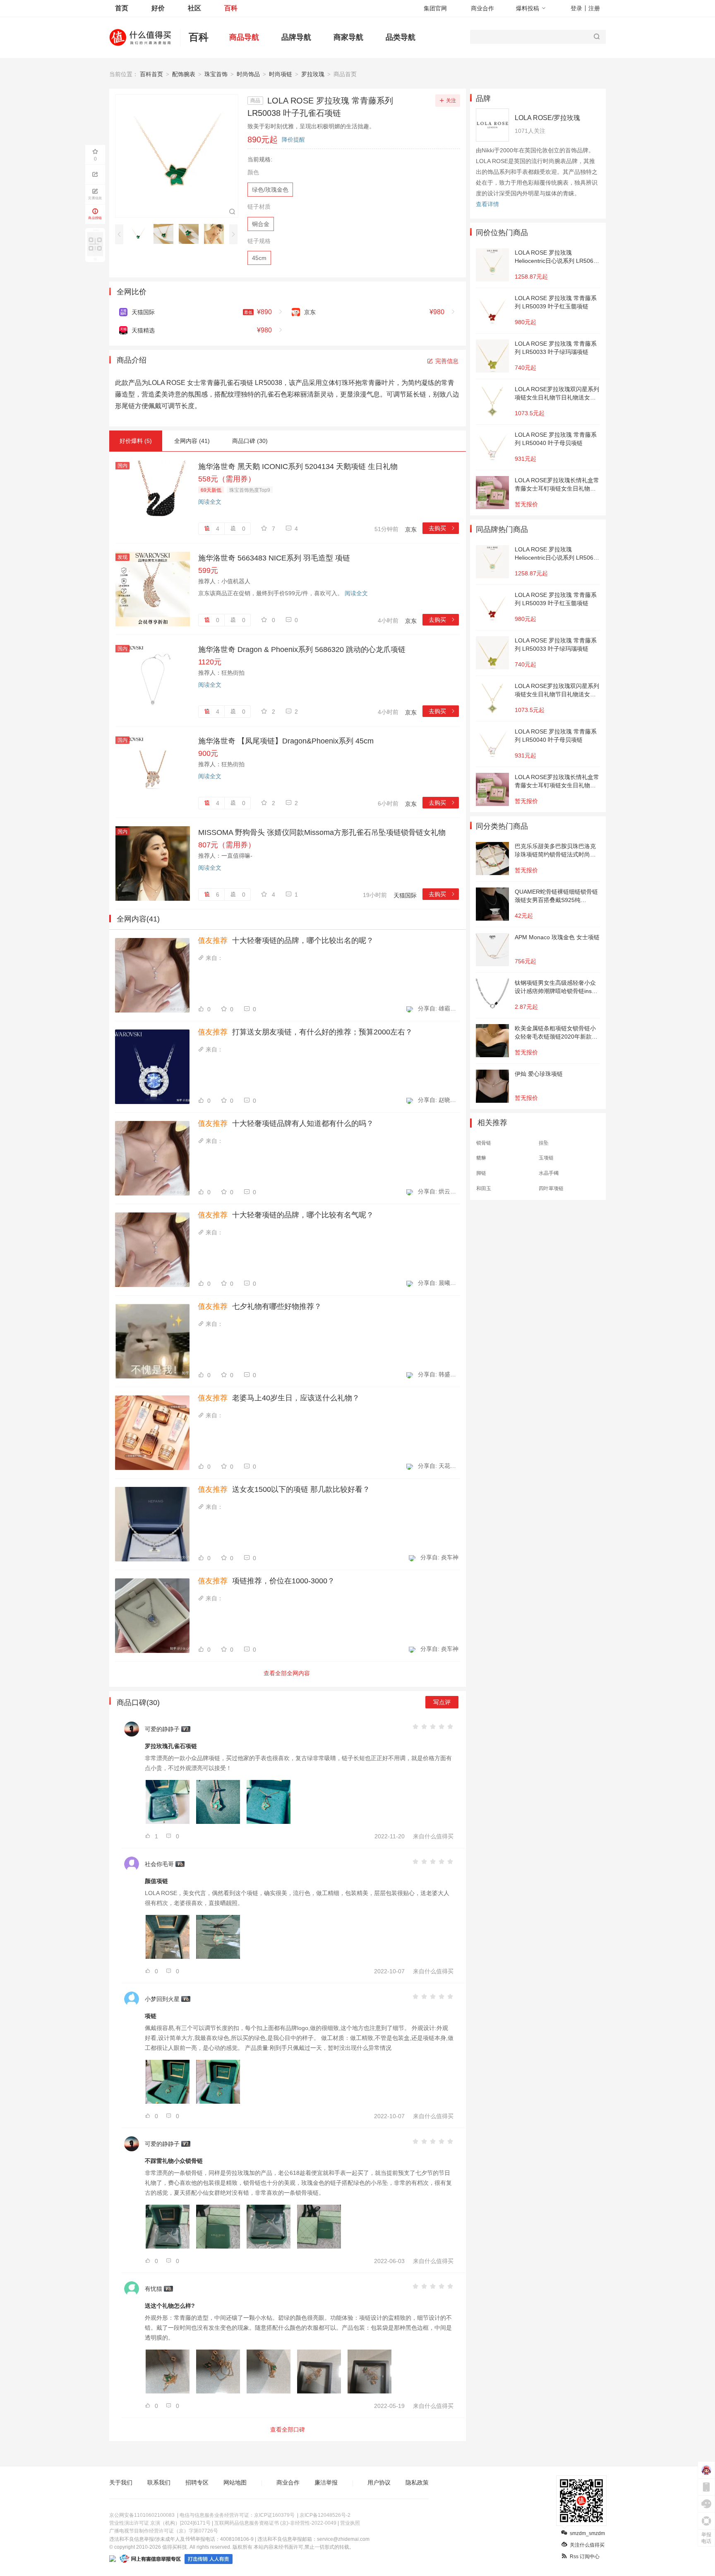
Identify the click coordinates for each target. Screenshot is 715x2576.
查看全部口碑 (288, 2429)
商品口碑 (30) (250, 441)
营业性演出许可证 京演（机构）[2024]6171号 (160, 2523)
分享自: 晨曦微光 (438, 1283)
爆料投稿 (528, 8)
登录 (576, 8)
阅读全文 (210, 502)
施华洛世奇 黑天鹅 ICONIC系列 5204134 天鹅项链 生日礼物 (298, 467)
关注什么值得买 (587, 2545)
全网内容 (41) (192, 441)
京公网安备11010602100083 (142, 2515)
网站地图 (235, 2482)
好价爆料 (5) (136, 441)
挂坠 (544, 1143)
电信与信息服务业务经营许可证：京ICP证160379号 (237, 2515)
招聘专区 (197, 2482)
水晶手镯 (549, 1173)
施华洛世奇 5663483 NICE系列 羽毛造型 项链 (274, 558)
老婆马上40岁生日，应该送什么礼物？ (279, 1398)
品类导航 (401, 37)
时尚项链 (281, 74)
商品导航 (244, 37)
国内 (122, 466)
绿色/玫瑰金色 (270, 190)
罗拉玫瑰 (313, 74)
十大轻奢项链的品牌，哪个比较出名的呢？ (286, 940)
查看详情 (487, 204)
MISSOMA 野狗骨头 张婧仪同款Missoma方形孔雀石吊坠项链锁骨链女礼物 (322, 832)
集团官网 (435, 8)
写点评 (442, 1702)
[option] (140, 234)
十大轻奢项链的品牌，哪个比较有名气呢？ (286, 1215)
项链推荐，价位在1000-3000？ (266, 1581)
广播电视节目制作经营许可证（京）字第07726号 (164, 2531)
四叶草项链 (551, 1188)
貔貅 (481, 1158)
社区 (194, 8)
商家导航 (348, 37)
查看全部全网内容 (287, 1673)
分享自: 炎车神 (439, 1557)
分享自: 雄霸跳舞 (438, 1008)
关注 (451, 101)
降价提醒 (293, 140)
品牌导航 (296, 37)
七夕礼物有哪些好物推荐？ (260, 1306)
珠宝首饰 (216, 74)
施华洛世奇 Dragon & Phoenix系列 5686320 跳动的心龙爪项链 (302, 649)
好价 (158, 8)
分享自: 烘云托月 (438, 1191)
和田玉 (484, 1188)
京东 (411, 529)
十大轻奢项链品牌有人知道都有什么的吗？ (286, 1123)
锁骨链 (484, 1143)
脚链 (481, 1173)
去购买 (442, 528)
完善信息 (447, 361)
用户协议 (379, 2482)
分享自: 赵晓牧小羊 (438, 1100)
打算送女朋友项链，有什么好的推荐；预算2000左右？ (305, 1032)
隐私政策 (417, 2482)
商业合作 (482, 8)
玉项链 (546, 1158)
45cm (259, 258)
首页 (122, 8)
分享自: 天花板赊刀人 (438, 1466)
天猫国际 (405, 895)
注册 (594, 8)
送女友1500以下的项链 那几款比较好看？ (284, 1489)
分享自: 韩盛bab (438, 1374)
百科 (231, 8)
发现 (122, 557)
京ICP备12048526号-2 (325, 2515)
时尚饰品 (248, 74)
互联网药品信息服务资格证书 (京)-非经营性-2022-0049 (275, 2523)
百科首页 (151, 74)
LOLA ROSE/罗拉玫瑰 (547, 118)
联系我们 (159, 2482)
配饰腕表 (184, 74)
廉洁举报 (326, 2482)
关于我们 (121, 2482)
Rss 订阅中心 (585, 2557)
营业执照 (350, 2523)
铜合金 (261, 224)
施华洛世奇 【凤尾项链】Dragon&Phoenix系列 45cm (286, 741)
